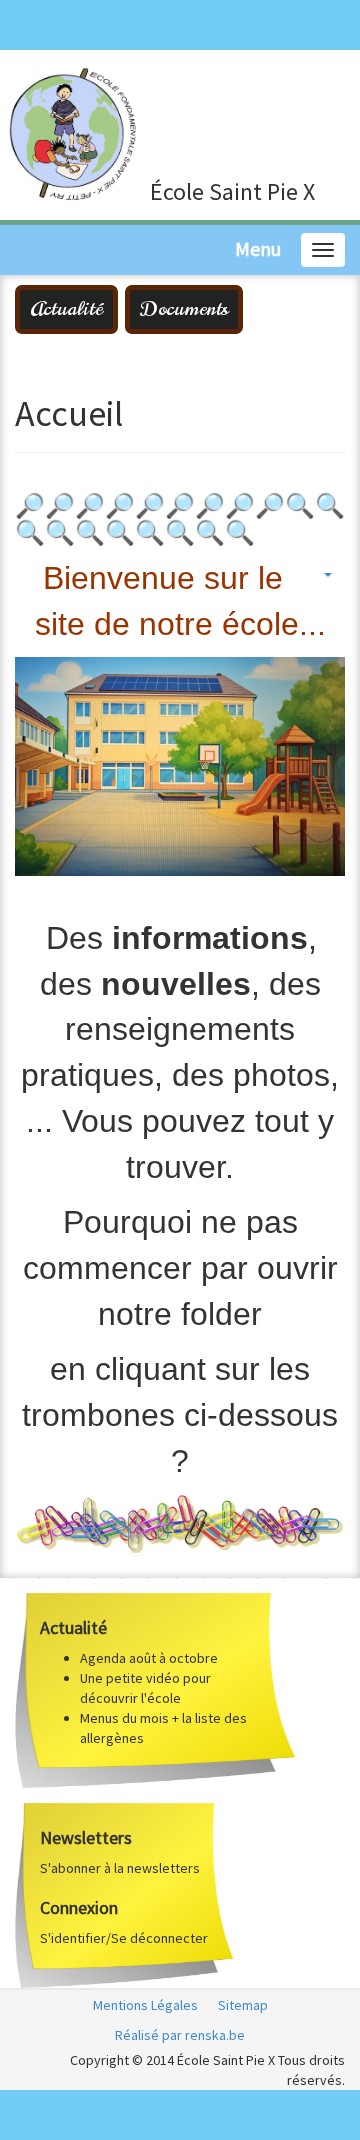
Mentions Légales (145, 2005)
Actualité (66, 309)
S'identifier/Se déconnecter (124, 1938)
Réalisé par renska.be (180, 2035)
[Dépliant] (180, 1522)
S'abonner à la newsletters (120, 1868)
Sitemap (243, 2005)
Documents (184, 309)
